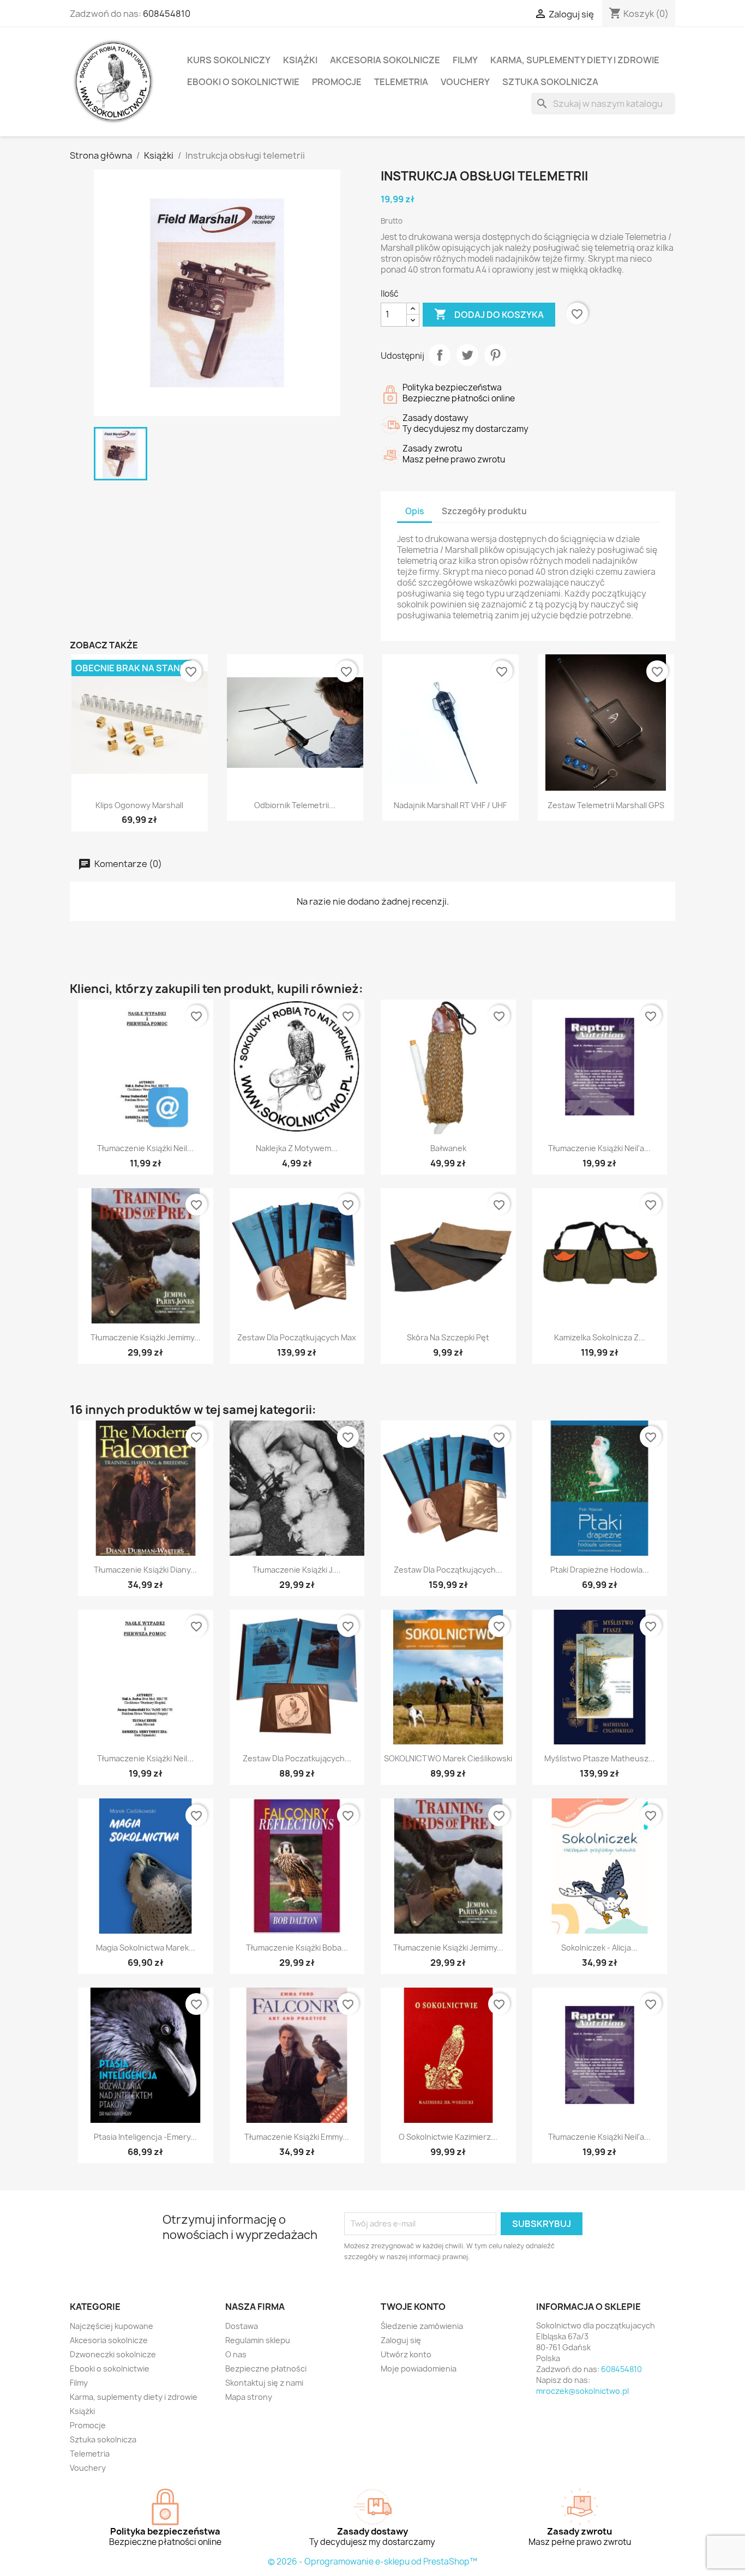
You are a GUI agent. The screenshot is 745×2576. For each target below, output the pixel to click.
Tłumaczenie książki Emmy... (297, 2137)
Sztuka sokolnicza (550, 82)
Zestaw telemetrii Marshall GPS (606, 805)
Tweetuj (467, 355)
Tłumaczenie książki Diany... (145, 1570)
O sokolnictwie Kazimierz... (448, 2137)
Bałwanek (448, 1148)
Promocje (337, 82)
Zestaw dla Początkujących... (448, 1570)
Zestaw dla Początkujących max (297, 1337)
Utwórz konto (406, 2354)
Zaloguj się (401, 2340)
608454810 (167, 14)
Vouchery (465, 82)
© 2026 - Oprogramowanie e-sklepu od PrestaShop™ (372, 2562)
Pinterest (495, 355)
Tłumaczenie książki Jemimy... (146, 1337)
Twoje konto (413, 2307)
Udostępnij (440, 355)
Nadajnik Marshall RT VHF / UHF (450, 805)
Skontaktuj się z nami (264, 2383)
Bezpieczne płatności (266, 2369)
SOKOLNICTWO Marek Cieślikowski (448, 1758)
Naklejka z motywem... (297, 1148)
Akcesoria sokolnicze (385, 60)
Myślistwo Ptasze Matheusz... (600, 1758)
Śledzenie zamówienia (422, 2326)
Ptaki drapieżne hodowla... (600, 1570)
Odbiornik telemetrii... (295, 805)
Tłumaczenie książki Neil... (145, 1148)
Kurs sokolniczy (229, 60)
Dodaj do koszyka (489, 314)
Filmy (465, 60)
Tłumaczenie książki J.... (297, 1570)
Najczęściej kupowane (112, 2326)
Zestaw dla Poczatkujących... (297, 1758)
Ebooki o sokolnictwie (243, 82)
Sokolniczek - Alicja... (599, 1948)
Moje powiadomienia (419, 2369)
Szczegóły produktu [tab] (484, 511)
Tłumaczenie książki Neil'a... (599, 1148)
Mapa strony (249, 2397)
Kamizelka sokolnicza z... (600, 1337)
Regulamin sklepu (258, 2340)
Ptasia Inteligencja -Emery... (145, 2137)
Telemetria (401, 82)
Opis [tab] (414, 511)
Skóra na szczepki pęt (448, 1337)
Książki (300, 60)
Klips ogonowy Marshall (139, 805)
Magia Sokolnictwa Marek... (146, 1948)
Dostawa (242, 2326)
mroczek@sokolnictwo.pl (582, 2391)
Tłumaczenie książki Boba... (297, 1948)
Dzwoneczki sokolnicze (113, 2354)
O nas (236, 2354)
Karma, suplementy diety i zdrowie (575, 60)
